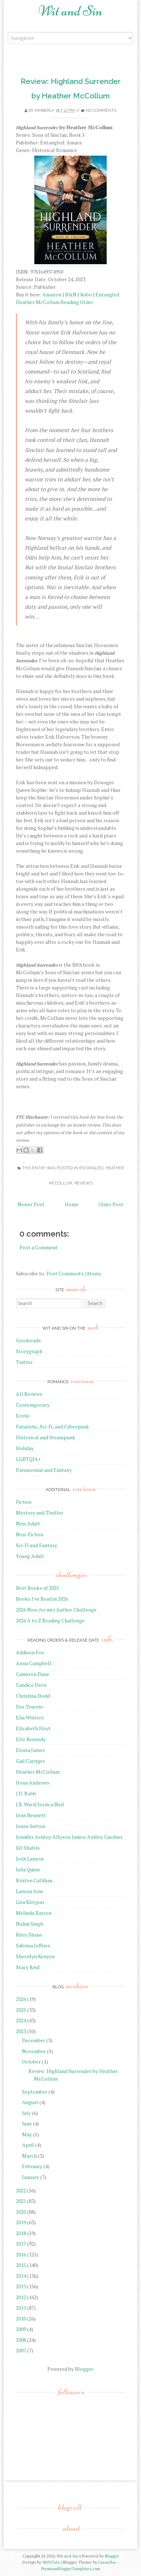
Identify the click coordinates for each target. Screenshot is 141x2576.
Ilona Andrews (33, 1783)
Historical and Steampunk (46, 1437)
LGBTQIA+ (28, 1459)
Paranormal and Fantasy (44, 1470)
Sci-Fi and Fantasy (37, 1545)
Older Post (111, 1204)
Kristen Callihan (34, 1880)
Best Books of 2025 (37, 1588)
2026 (21, 1999)
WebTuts (51, 2562)
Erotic (23, 1416)
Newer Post (31, 1204)
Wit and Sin (70, 11)
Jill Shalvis (28, 1848)
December (34, 2040)
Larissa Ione (30, 1891)
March (29, 2156)
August (30, 2102)
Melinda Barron (34, 1913)
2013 (21, 2286)
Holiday (25, 1448)
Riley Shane (29, 1935)
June (27, 2123)
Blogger (84, 2369)
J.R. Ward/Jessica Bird (40, 1804)
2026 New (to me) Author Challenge (56, 1610)
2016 (21, 2254)
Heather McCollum (38, 1772)
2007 (21, 2350)
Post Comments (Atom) (74, 1273)
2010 (21, 2319)
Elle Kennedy (31, 1739)
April (28, 2145)
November (34, 2051)
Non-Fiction (30, 1534)
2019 (21, 2222)
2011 (21, 2308)
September (35, 2092)
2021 (21, 2201)
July (26, 2113)
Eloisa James (30, 1750)
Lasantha (107, 2562)
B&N (71, 294)
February (32, 2166)
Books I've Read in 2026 (42, 1599)
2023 (21, 2031)
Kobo (86, 294)
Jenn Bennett (31, 1815)
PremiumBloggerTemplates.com (71, 2569)
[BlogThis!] (26, 1150)
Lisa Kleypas (30, 1902)
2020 (21, 2212)
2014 (21, 2276)
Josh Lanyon (30, 1859)
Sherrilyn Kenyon (35, 1956)
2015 (21, 2265)
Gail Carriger (30, 1761)
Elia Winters (30, 1717)
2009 (21, 2329)
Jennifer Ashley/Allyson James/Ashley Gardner (69, 1837)
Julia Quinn (28, 1869)
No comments (101, 111)
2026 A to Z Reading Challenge (50, 1620)
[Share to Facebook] (40, 1150)
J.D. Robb (26, 1793)
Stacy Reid (28, 1967)
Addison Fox (30, 1652)
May (27, 2134)
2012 (21, 2297)
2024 (21, 2020)
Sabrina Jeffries (33, 1945)
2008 (21, 2340)
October (31, 2062)
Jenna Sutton (31, 1826)
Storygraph (29, 1351)
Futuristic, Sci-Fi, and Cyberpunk (52, 1426)
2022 (21, 2190)
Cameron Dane (33, 1674)
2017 (21, 2244)
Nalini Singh (29, 1924)
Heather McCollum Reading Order (55, 302)
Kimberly (44, 111)
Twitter (24, 1362)
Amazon (52, 294)
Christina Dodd (33, 1696)
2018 (21, 2233)
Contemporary (33, 1405)
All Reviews (29, 1394)
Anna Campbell (34, 1663)
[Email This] (19, 1150)
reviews (84, 1183)
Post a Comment (39, 1247)
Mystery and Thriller (40, 1513)
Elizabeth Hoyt (33, 1728)
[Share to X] (33, 1150)
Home (72, 1204)
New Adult (28, 1523)
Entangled (107, 294)
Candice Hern (31, 1685)
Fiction (24, 1502)
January (31, 2177)
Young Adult (30, 1556)
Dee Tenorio (29, 1707)
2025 (21, 2010)
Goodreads (28, 1340)
